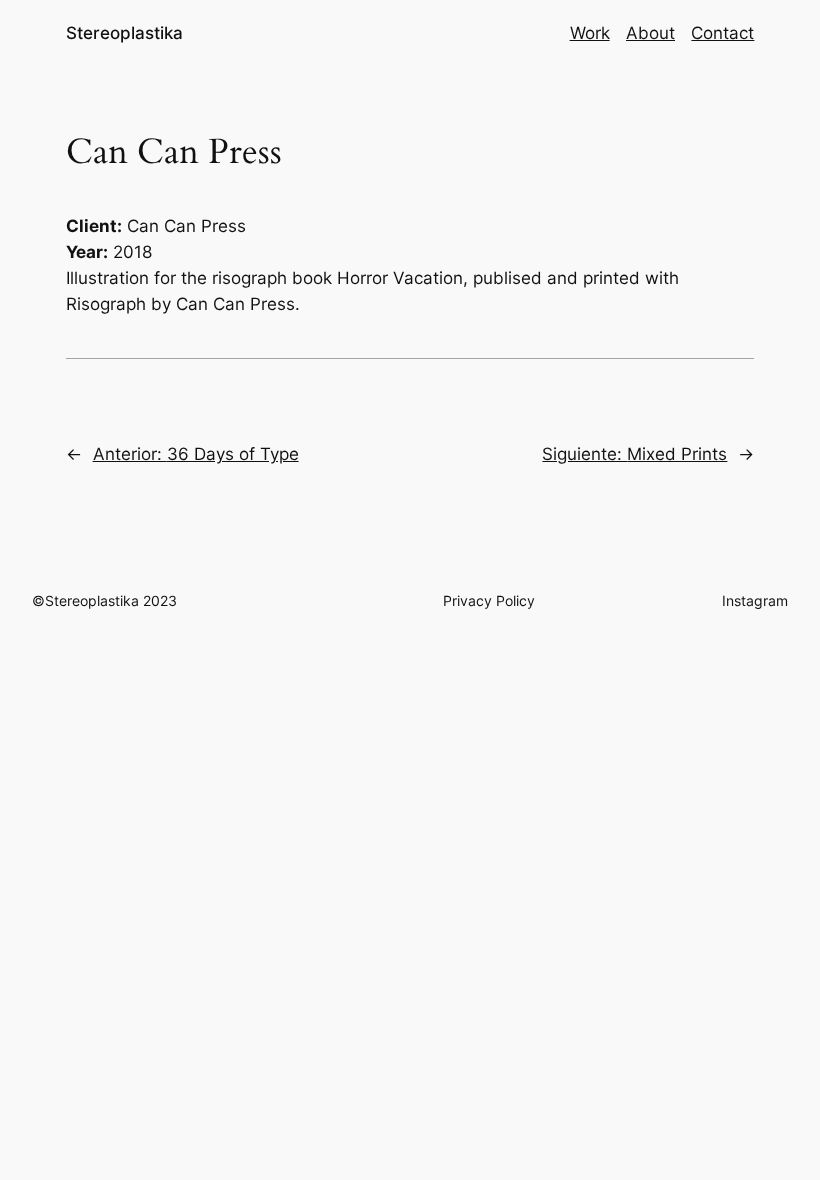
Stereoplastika (124, 33)
